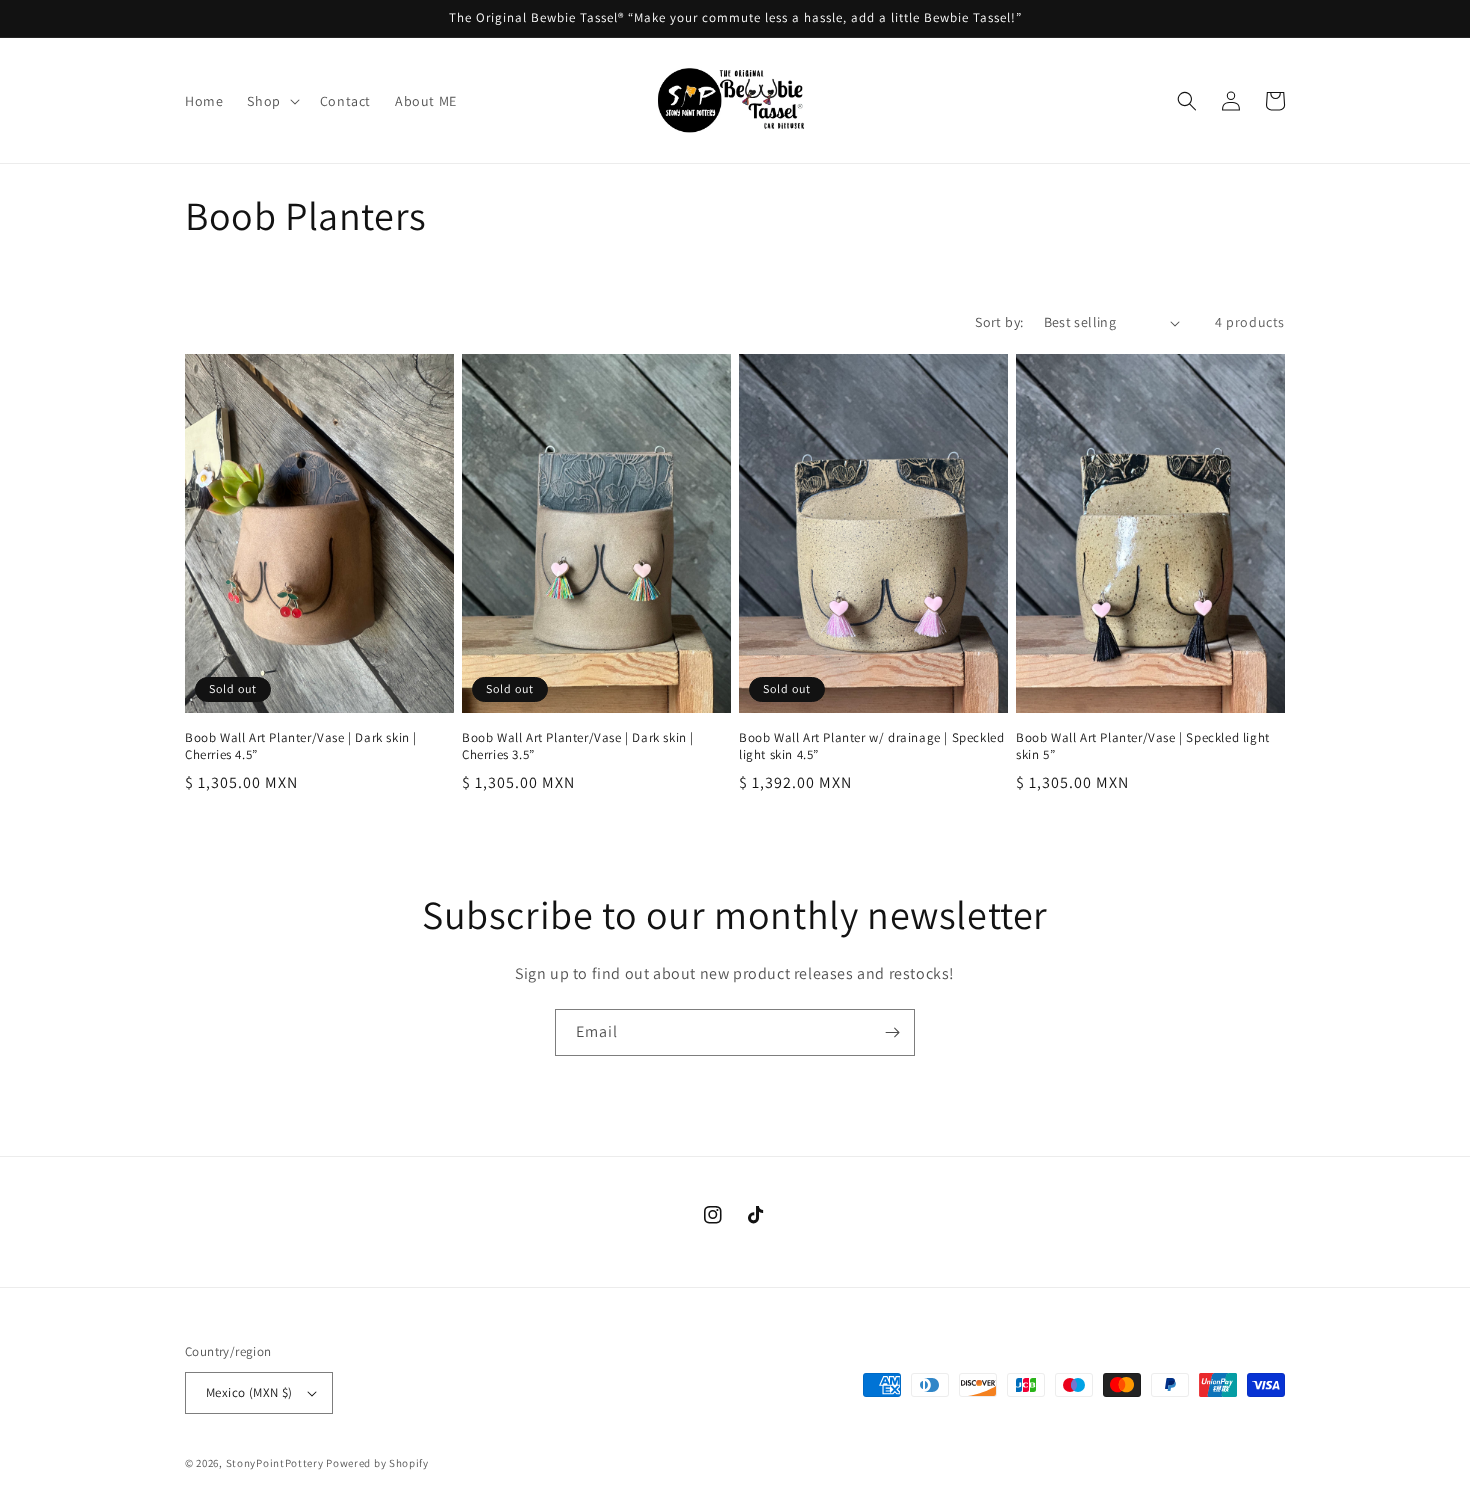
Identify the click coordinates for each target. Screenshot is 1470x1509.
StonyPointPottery (275, 1463)
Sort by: (999, 322)
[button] (271, 101)
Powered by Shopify (377, 1463)
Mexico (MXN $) (249, 1392)
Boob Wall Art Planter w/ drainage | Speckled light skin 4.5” (871, 746)
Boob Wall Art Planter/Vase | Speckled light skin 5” (1143, 746)
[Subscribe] (892, 1032)
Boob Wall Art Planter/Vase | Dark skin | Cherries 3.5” (578, 746)
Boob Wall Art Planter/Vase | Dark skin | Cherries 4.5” (301, 746)
